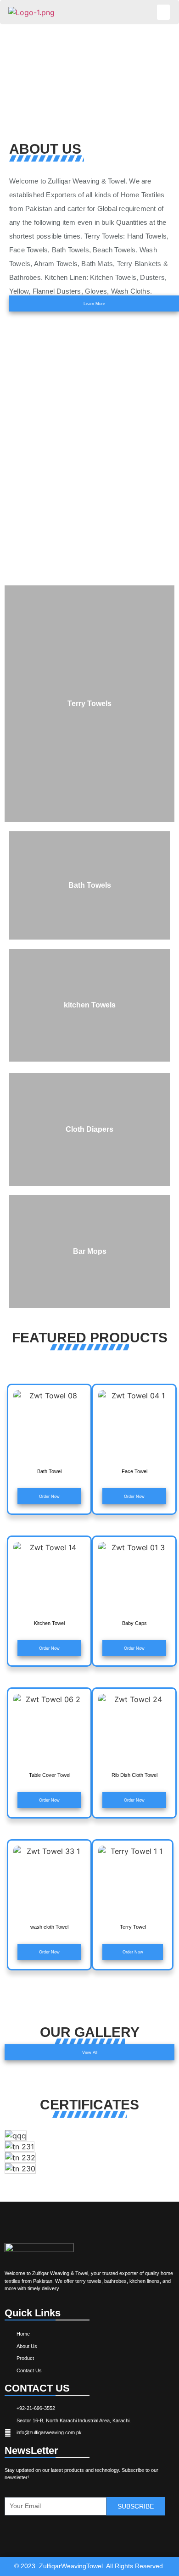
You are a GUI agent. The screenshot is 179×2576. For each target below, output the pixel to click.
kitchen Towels (90, 1005)
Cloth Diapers (89, 1129)
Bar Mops (90, 1251)
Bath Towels (90, 885)
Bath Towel (49, 1471)
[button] (163, 12)
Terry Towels (89, 704)
